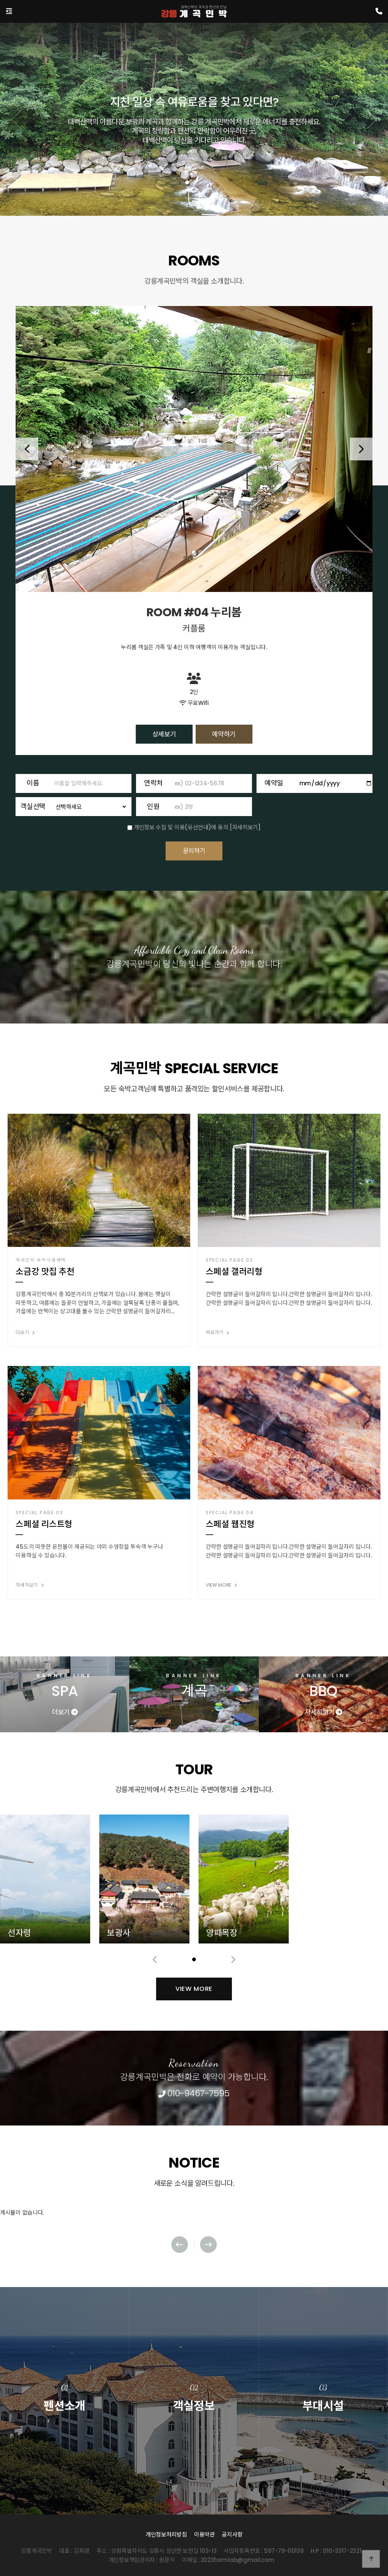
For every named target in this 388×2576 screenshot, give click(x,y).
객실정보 (194, 2399)
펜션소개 (64, 2399)
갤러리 (323, 2451)
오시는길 (65, 2451)
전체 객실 (194, 2431)
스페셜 (323, 2431)
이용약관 (204, 2534)
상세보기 (164, 725)
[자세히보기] (245, 827)
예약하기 (224, 725)
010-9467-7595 (197, 2093)
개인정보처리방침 (166, 2534)
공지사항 (232, 2534)
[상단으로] (371, 2559)
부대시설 (323, 2399)
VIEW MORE (194, 1989)
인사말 (65, 2431)
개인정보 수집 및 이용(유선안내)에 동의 (181, 827)
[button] (187, 182)
